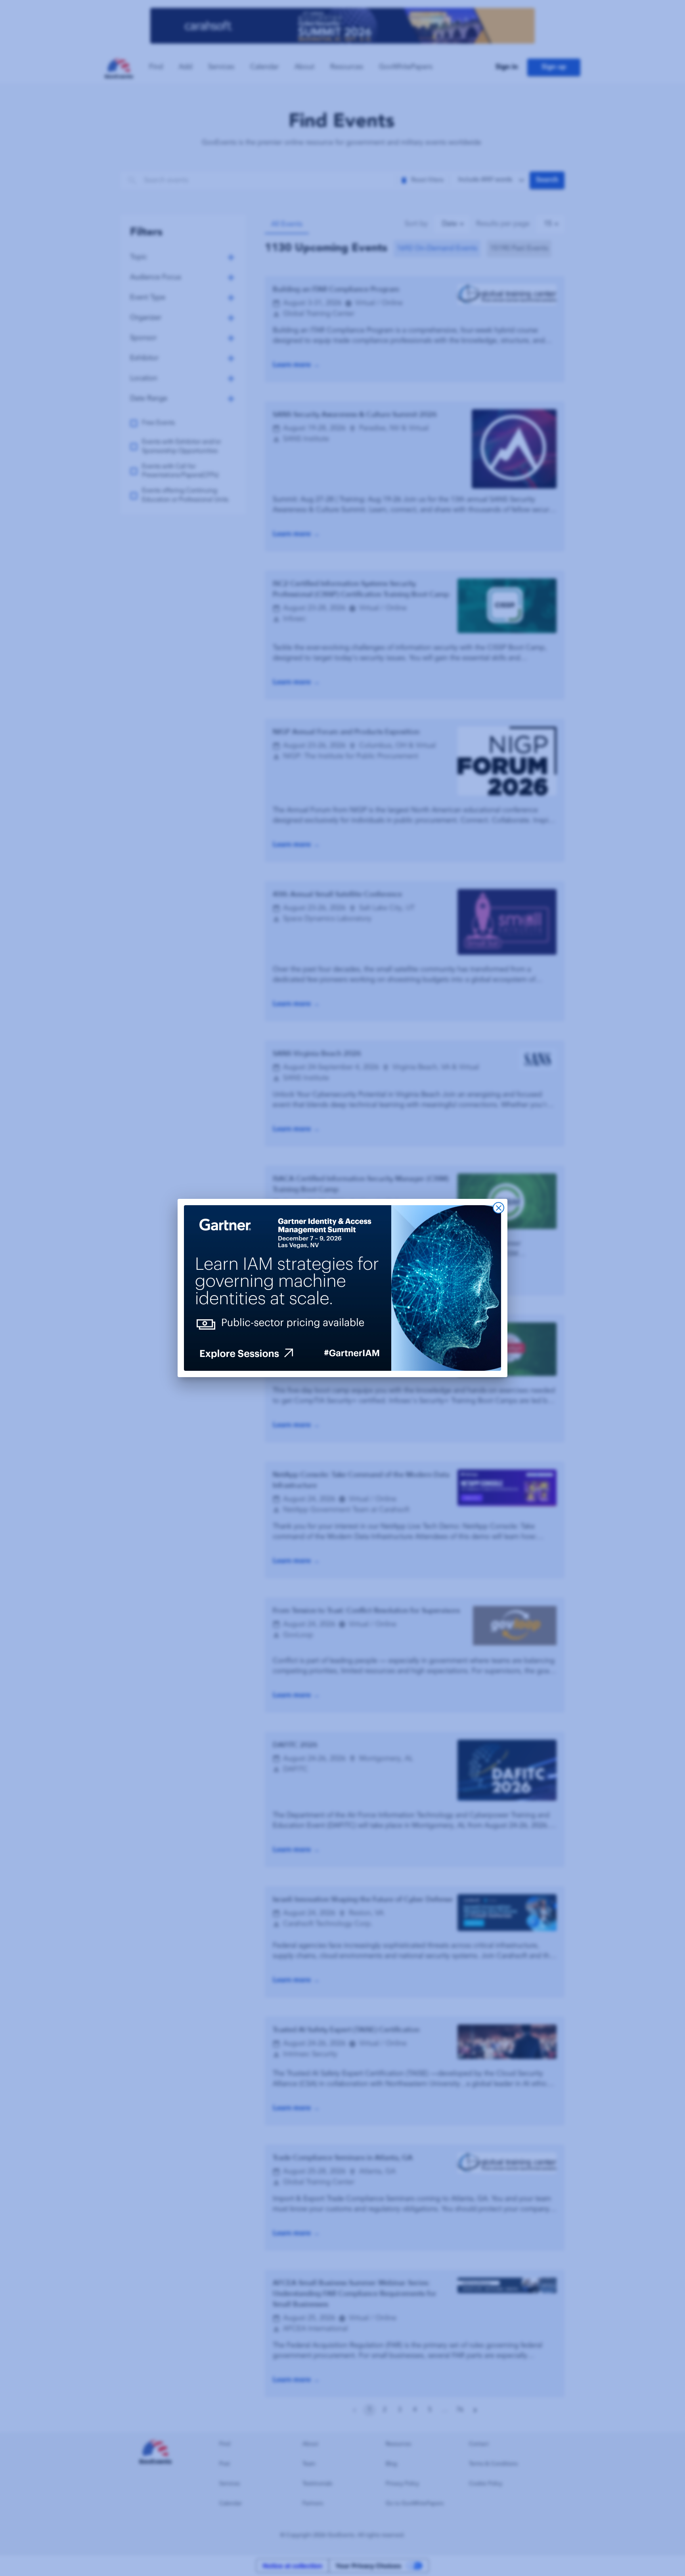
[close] (498, 1208)
